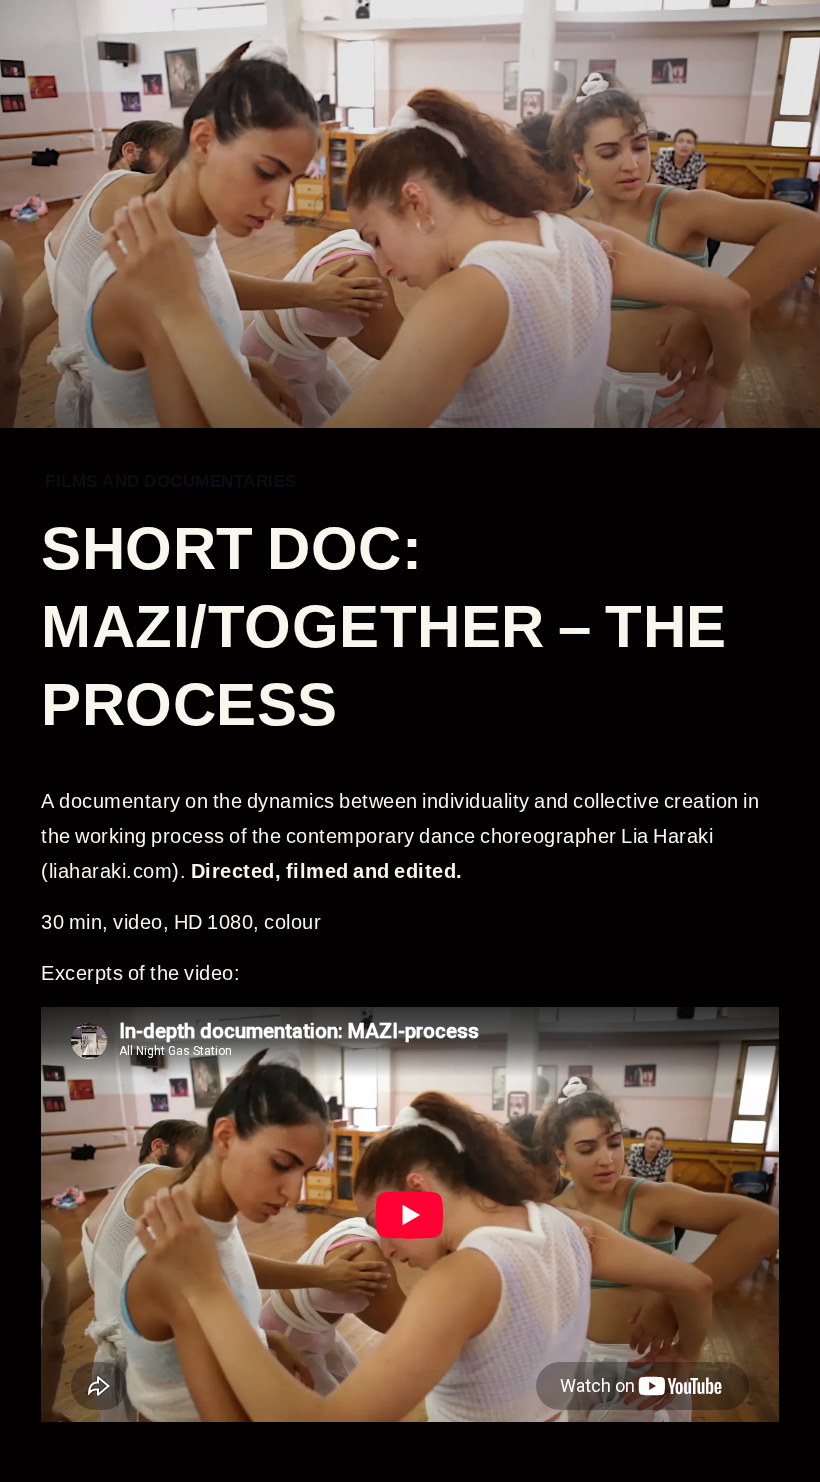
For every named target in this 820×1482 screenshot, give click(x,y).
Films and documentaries (171, 481)
